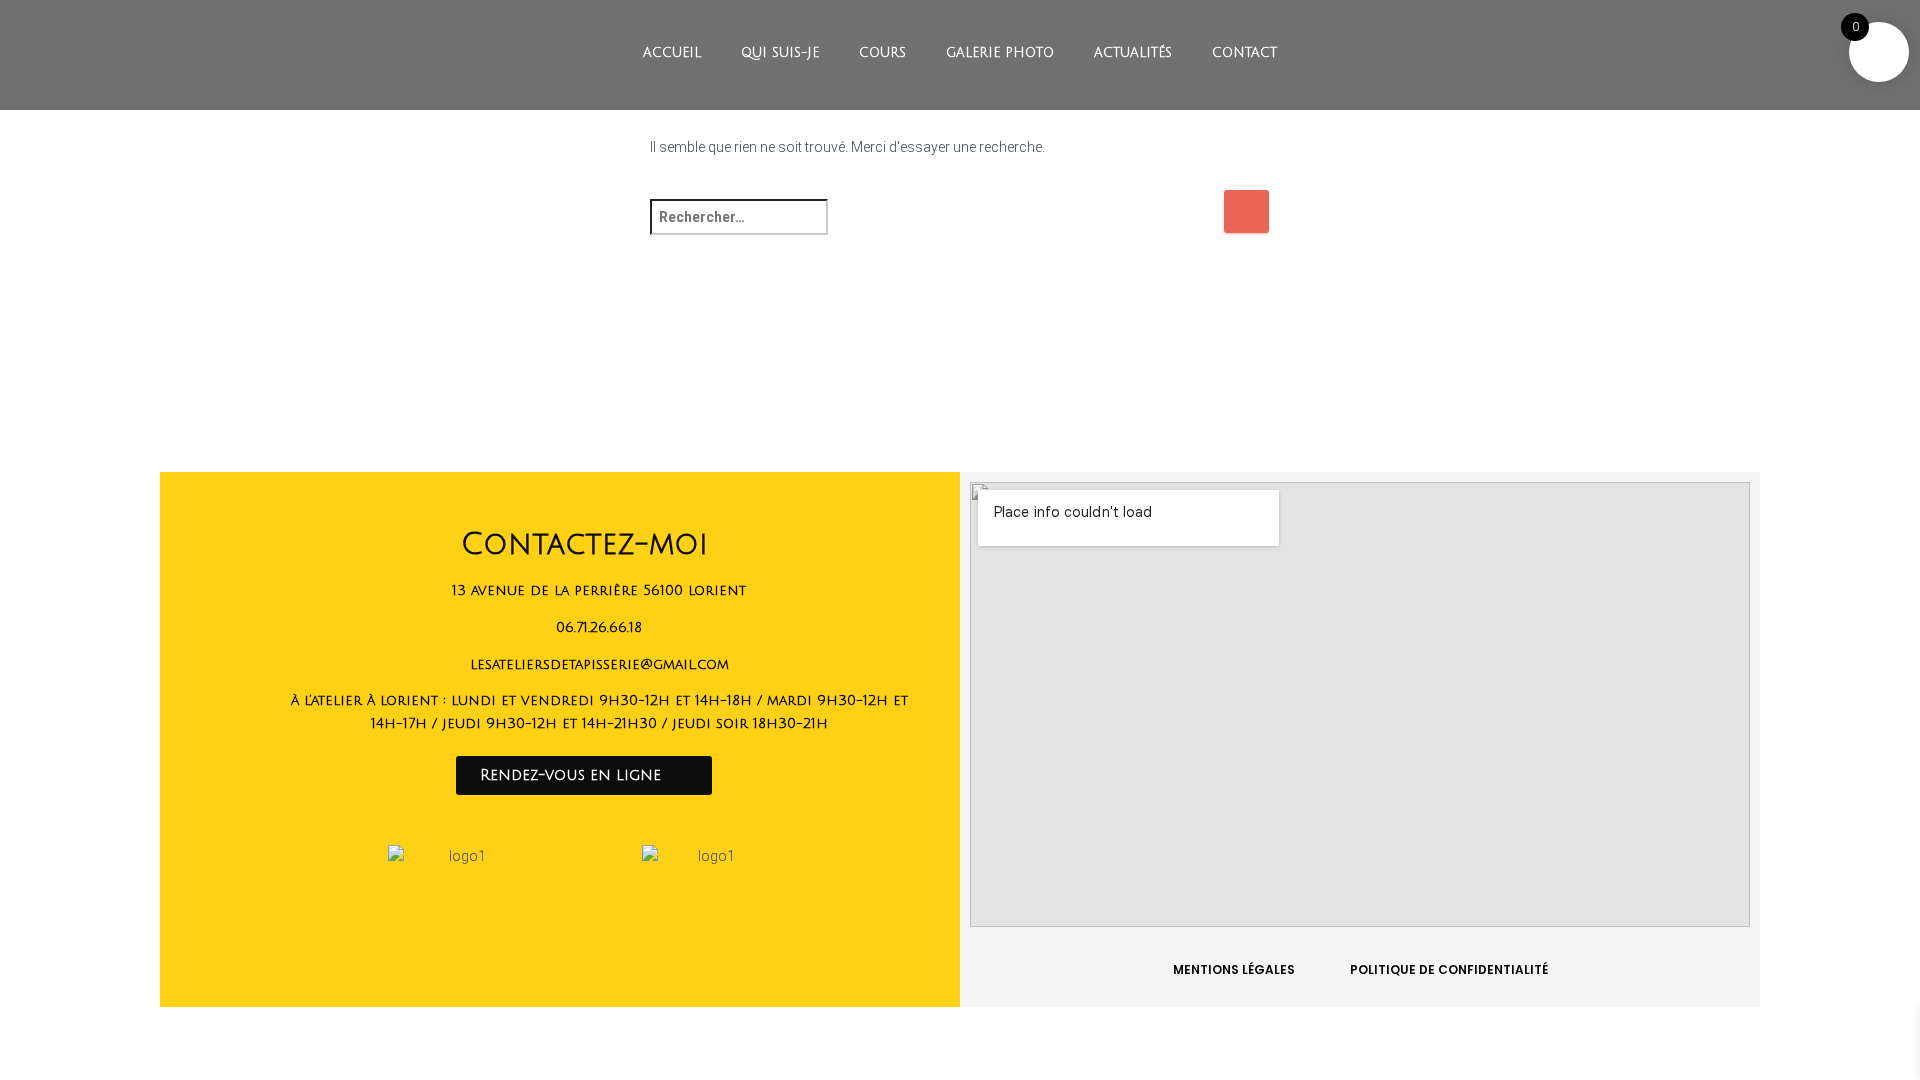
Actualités (1133, 53)
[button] (584, 775)
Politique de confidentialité (1449, 969)
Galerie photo (1000, 53)
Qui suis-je (780, 53)
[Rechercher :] (936, 230)
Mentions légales (1234, 969)
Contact (1244, 53)
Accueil (672, 53)
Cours (882, 53)
